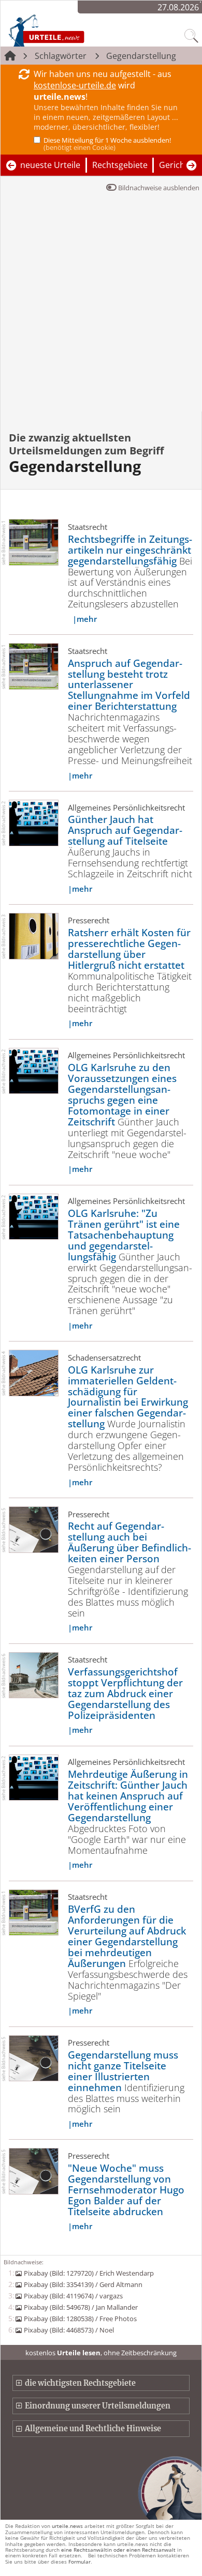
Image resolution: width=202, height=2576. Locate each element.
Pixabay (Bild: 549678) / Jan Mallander (81, 2307)
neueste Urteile (50, 165)
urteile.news (67, 2526)
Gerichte (176, 165)
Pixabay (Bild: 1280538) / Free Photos (80, 2319)
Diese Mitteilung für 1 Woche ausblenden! (107, 144)
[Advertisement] (101, 306)
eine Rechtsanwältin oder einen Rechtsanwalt (118, 2550)
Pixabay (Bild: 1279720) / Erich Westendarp (89, 2273)
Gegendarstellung (141, 56)
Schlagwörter (61, 56)
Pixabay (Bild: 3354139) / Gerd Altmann (83, 2284)
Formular (80, 2562)
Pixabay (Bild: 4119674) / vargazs (73, 2296)
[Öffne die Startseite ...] (68, 30)
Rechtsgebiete (120, 165)
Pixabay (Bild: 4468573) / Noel (69, 2330)
